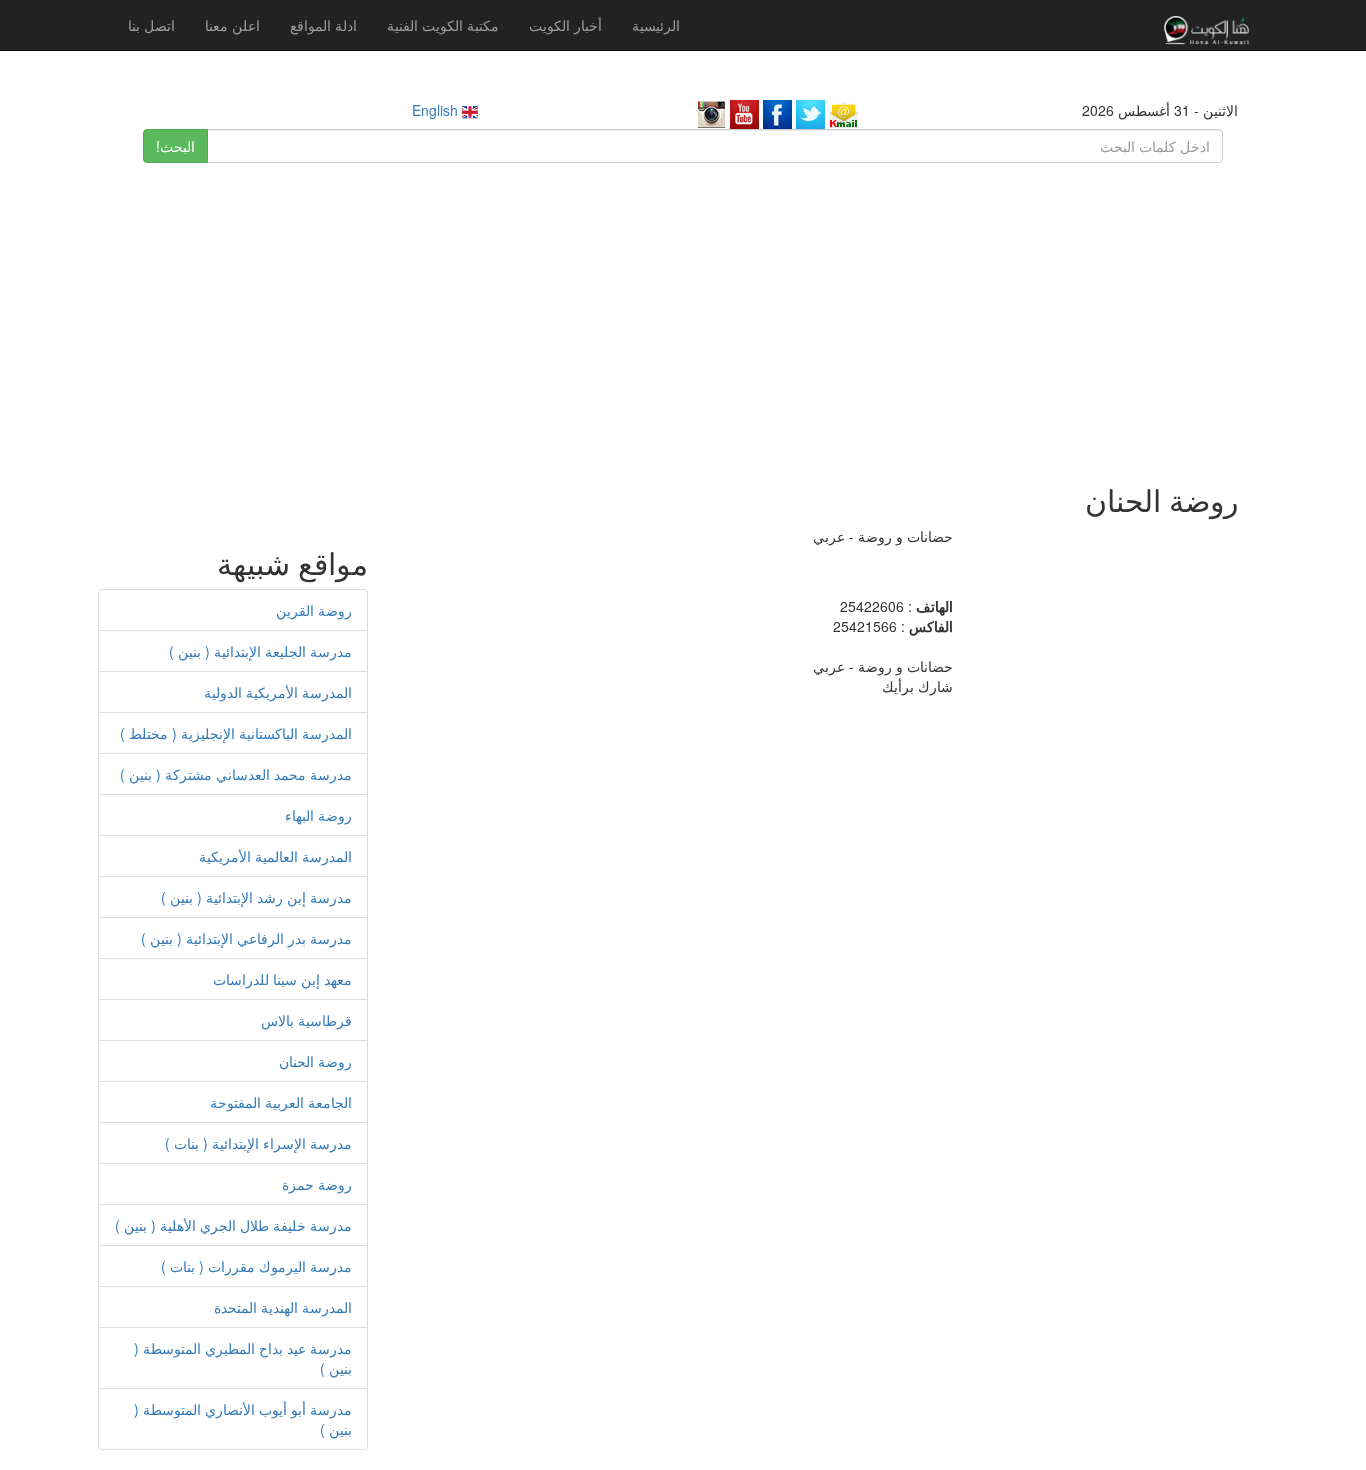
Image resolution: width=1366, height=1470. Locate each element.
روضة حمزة (317, 1184)
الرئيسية (656, 25)
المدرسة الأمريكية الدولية (278, 692)
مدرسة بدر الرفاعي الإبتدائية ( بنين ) (246, 938)
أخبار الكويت (565, 25)
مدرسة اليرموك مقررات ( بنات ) (256, 1266)
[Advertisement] (683, 313)
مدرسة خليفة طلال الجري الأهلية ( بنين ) (233, 1225)
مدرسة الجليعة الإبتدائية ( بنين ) (260, 651)
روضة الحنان (315, 1061)
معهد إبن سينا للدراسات (282, 979)
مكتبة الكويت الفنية (443, 25)
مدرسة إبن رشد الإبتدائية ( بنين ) (256, 897)
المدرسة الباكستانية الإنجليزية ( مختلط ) (236, 733)
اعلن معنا (232, 25)
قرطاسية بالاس (306, 1020)
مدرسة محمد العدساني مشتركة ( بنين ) (236, 774)
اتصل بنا (151, 25)
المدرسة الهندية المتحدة (283, 1307)
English (437, 110)
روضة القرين (314, 610)
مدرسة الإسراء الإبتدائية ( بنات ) (258, 1143)
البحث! (175, 146)
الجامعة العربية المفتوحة (281, 1102)
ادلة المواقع (323, 25)
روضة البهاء (318, 815)
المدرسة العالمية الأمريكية (275, 856)
